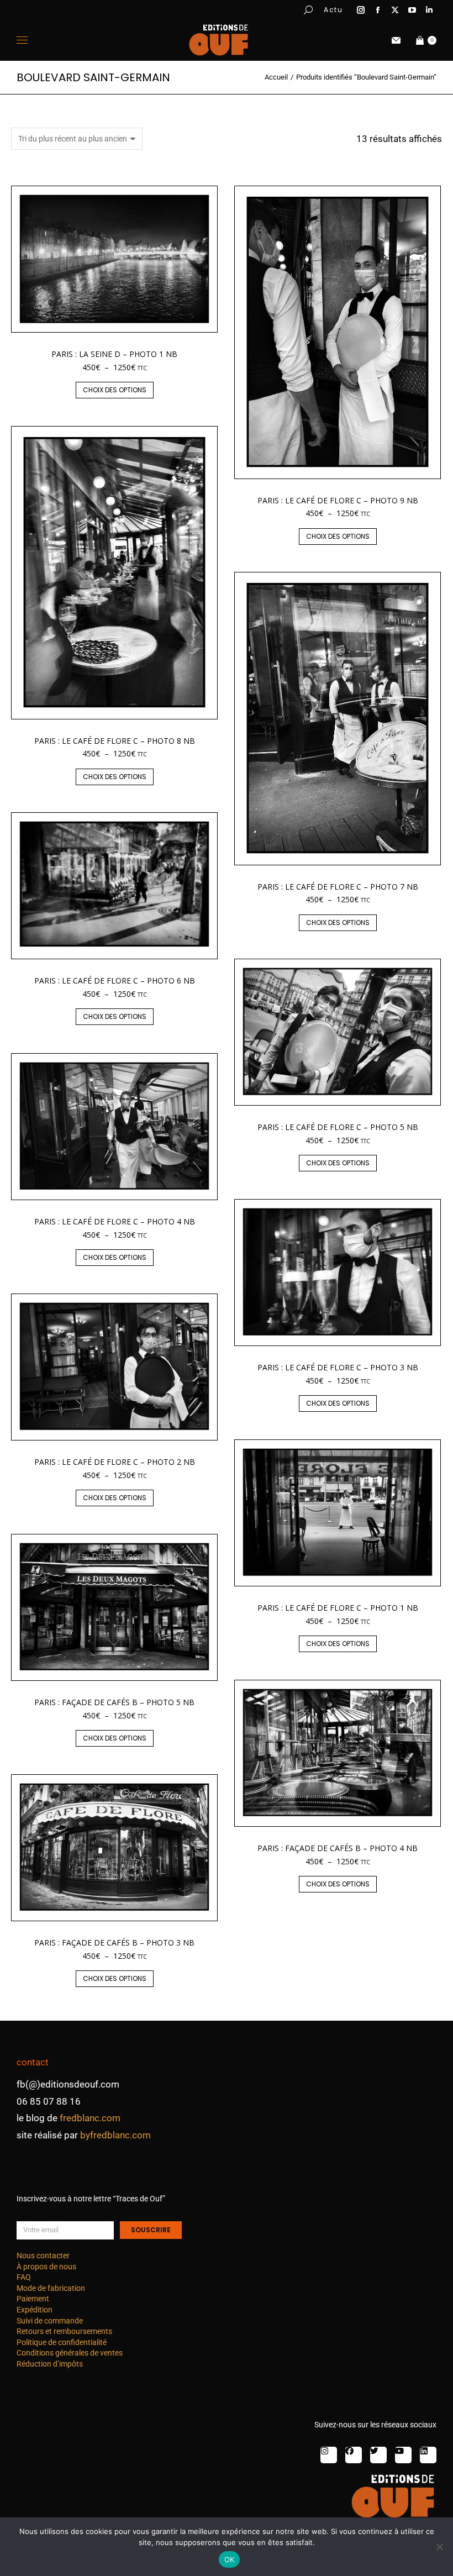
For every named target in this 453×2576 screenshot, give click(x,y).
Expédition (35, 2310)
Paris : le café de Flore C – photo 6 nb (115, 981)
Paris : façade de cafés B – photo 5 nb (114, 1702)
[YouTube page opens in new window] (412, 10)
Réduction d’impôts (50, 2364)
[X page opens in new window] (395, 10)
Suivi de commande (50, 2321)
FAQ (24, 2277)
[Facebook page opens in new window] (378, 10)
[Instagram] (329, 2455)
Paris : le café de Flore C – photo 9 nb (338, 500)
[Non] (439, 2547)
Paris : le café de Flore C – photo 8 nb (115, 741)
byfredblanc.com (115, 2135)
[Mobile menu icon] (22, 40)
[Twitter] (378, 2455)
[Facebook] (354, 2455)
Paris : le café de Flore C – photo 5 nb (338, 1127)
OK (230, 2559)
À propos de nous (46, 2267)
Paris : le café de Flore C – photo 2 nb (115, 1462)
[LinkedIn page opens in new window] (429, 10)
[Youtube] (403, 2455)
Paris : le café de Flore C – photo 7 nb (338, 887)
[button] (164, 9)
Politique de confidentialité (62, 2342)
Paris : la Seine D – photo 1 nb (114, 354)
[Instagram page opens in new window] (361, 10)
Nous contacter (43, 2256)
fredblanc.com (90, 2118)
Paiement (33, 2299)
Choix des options (115, 390)
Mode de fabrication (51, 2288)
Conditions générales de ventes (70, 2353)
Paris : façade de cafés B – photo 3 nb (114, 1942)
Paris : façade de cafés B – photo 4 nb (338, 1848)
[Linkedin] (428, 2455)
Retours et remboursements (64, 2331)
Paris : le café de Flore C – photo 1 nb (338, 1608)
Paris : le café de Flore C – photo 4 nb (115, 1221)
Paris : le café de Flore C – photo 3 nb (338, 1367)
